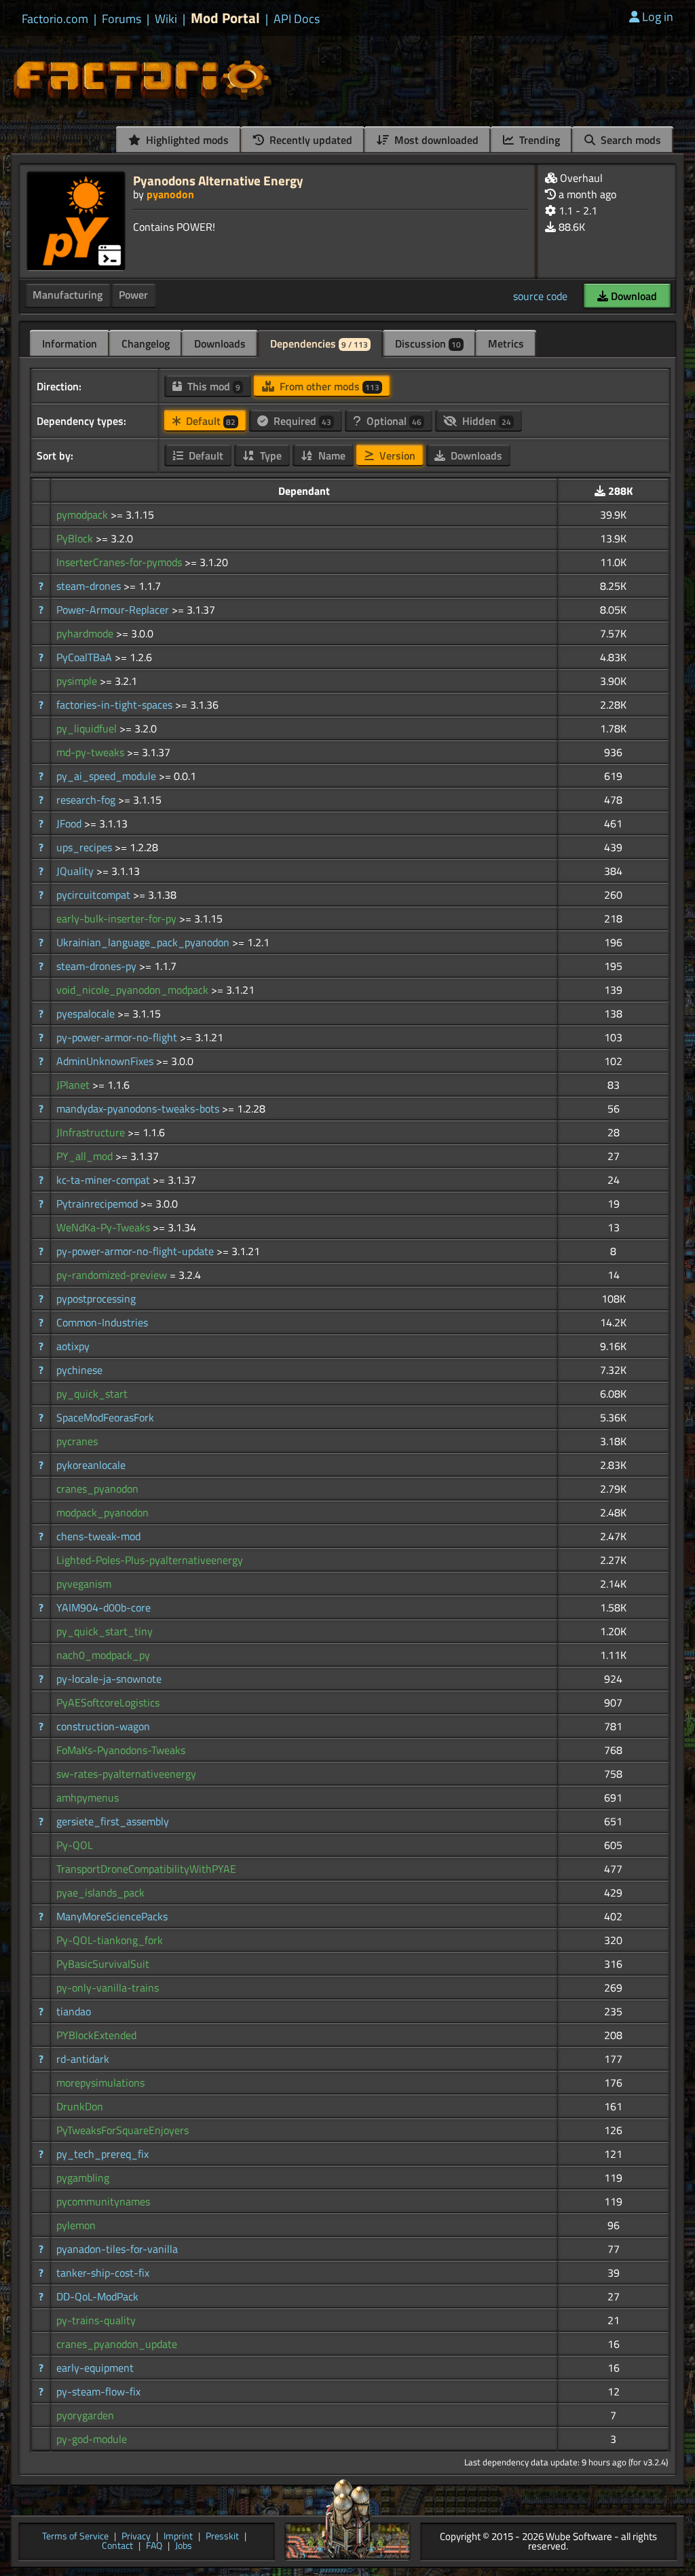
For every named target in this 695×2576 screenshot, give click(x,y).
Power (133, 295)
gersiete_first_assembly (113, 1821)
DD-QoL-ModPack (97, 2296)
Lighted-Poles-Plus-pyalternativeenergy (150, 1560)
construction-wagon (103, 1726)
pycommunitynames (103, 2201)
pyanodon (170, 194)
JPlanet (74, 1085)
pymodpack (83, 515)
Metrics (506, 343)
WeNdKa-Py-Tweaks (105, 1227)
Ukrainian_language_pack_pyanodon (144, 942)
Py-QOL (75, 1845)
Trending (538, 140)
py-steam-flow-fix (98, 2391)
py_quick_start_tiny (105, 1631)
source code (540, 296)
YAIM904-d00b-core (104, 1607)
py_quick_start (92, 1394)
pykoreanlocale (91, 1465)
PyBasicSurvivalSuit (103, 1964)
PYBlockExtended (96, 2035)
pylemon (76, 2225)
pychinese (79, 1370)
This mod (212, 386)
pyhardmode (86, 633)
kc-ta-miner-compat (105, 1180)
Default (209, 421)
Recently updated (309, 140)
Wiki (166, 19)
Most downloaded (435, 140)
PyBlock (76, 538)
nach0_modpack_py (103, 1655)
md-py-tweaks (92, 752)
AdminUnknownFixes (106, 1061)
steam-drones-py (98, 966)
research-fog (87, 800)
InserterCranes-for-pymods (120, 562)
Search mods (630, 140)
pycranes (77, 1441)
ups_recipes (86, 847)
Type (269, 455)
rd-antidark (83, 2059)
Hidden (485, 421)
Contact (117, 2546)
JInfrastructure (92, 1132)
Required (301, 421)
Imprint (178, 2537)
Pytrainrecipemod (98, 1203)
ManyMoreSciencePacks (112, 1916)
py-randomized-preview (113, 1275)
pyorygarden (85, 2415)
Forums (121, 19)
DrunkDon (80, 2106)
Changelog (146, 343)
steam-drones (90, 586)
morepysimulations (100, 2083)
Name (331, 455)
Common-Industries (102, 1322)
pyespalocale (87, 1013)
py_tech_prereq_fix (102, 2154)
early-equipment (95, 2368)
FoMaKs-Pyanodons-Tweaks (121, 1750)
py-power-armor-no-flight (118, 1037)
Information (70, 343)
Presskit (222, 2537)
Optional (393, 421)
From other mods (328, 386)
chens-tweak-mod (98, 1536)
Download (633, 296)
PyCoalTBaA (86, 657)
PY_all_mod (86, 1156)
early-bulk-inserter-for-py (118, 918)
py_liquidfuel (88, 728)
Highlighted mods (186, 140)
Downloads (220, 343)
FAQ (154, 2546)
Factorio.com (55, 19)
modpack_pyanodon (102, 1512)
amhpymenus (88, 1797)
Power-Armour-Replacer (114, 610)
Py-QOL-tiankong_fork (110, 1940)
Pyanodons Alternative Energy (218, 180)
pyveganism (84, 1584)
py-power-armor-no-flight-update (136, 1251)
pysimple (78, 681)
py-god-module (92, 2439)
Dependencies (319, 343)
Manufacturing (68, 295)
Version (396, 455)
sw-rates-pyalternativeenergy (126, 1774)
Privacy (136, 2537)
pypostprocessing (96, 1299)
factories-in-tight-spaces (116, 705)
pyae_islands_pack (100, 1892)
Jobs (184, 2546)
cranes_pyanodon (97, 1489)
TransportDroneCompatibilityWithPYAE (146, 1869)
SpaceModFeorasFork (105, 1417)
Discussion (428, 343)
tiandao (74, 2011)
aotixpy (73, 1346)
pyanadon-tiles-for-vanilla (117, 2249)
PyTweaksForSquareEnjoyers (123, 2130)
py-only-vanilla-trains (108, 1987)
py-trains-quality (96, 2320)
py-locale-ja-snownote (109, 1679)
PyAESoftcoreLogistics (108, 1702)
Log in (658, 17)
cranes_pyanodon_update (117, 2344)
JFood (70, 823)
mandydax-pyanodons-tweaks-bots (139, 1108)
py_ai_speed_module (108, 776)
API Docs (297, 19)
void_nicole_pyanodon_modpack (134, 990)
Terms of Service (75, 2537)
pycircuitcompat (95, 895)
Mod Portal (225, 18)
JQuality (76, 871)
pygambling (83, 2178)
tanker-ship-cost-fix (103, 2273)
